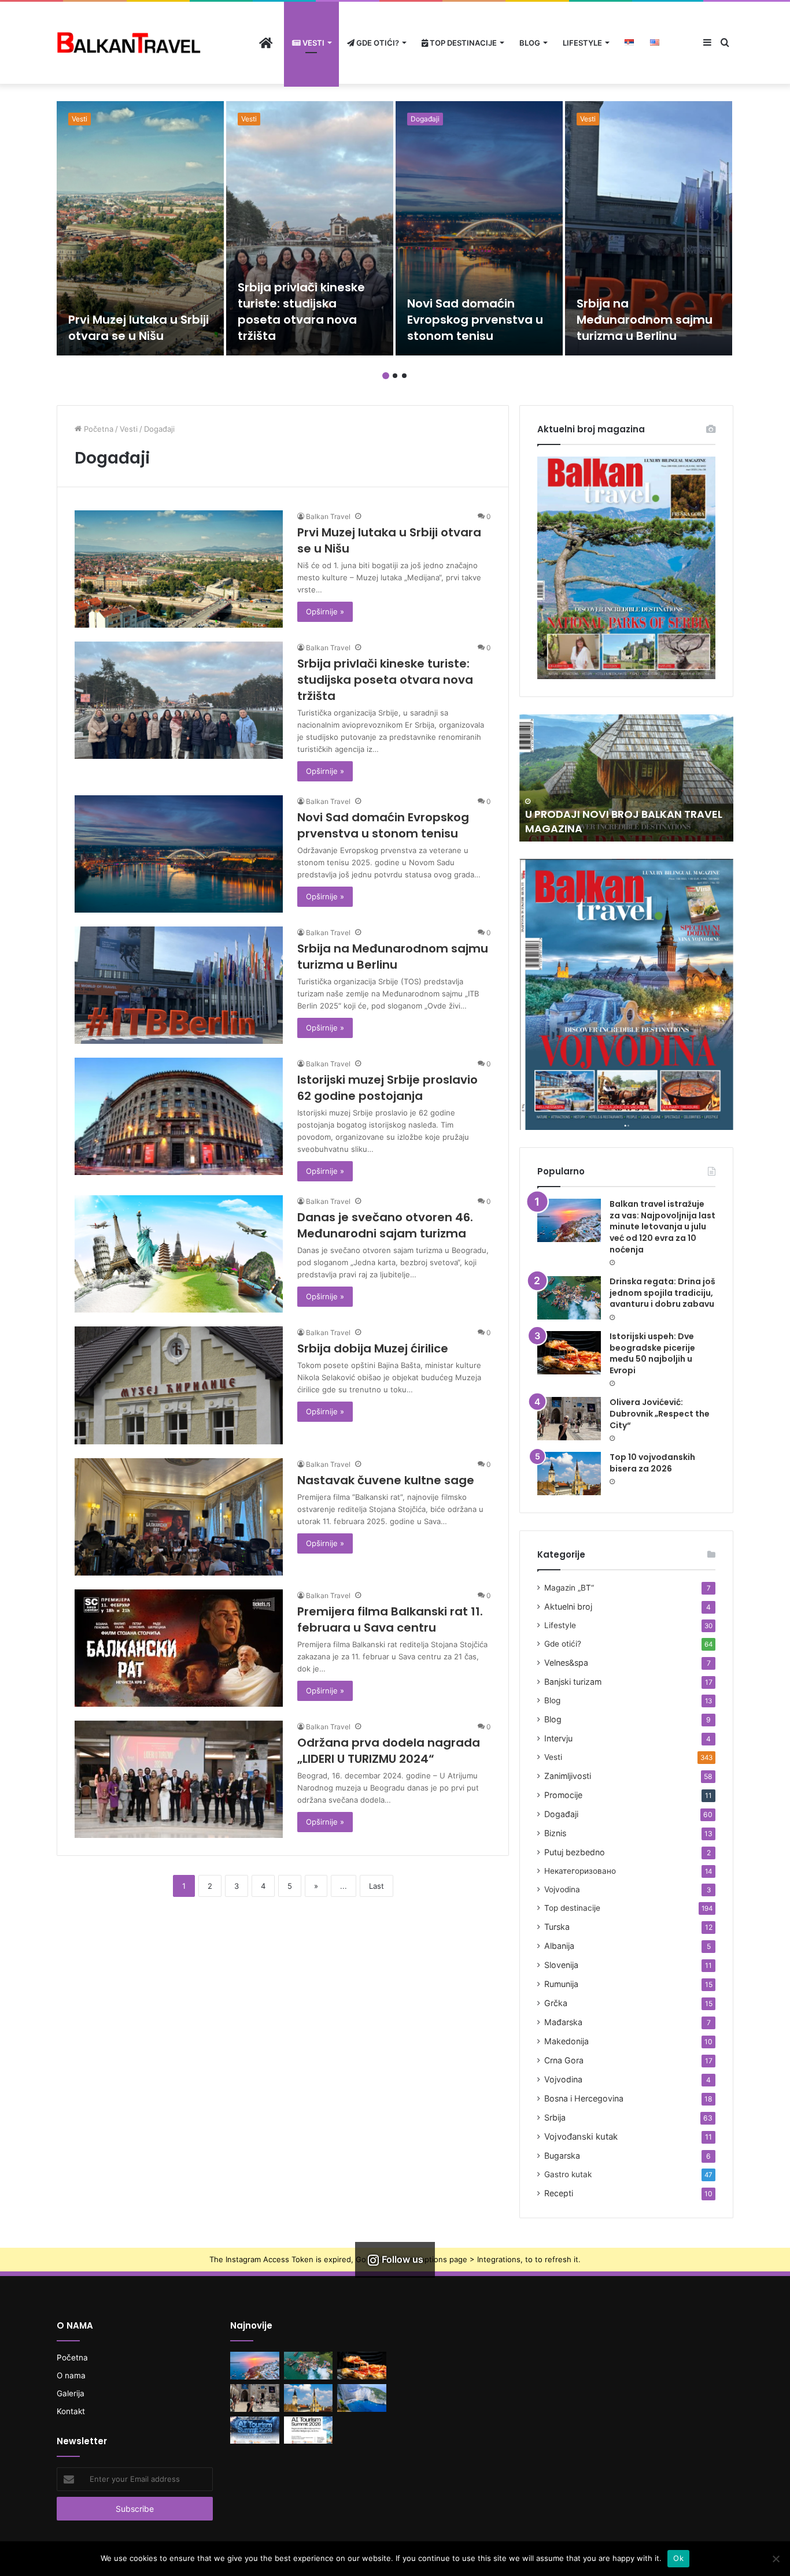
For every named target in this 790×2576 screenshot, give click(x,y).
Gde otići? (377, 43)
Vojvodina (562, 1889)
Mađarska (563, 2022)
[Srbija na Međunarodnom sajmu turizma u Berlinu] (649, 228)
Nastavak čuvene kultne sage (386, 1480)
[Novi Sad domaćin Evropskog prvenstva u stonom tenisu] (479, 228)
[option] (140, 228)
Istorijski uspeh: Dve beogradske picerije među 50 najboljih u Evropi (652, 1353)
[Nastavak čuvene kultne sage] (179, 1517)
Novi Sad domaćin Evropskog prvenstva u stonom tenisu (475, 320)
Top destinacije (462, 43)
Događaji (425, 119)
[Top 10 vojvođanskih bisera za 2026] (569, 1474)
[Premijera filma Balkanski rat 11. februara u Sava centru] (179, 1648)
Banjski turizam (573, 1682)
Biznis (555, 1833)
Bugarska (562, 2156)
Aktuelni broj (568, 1606)
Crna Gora (564, 2060)
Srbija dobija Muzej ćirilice (373, 1348)
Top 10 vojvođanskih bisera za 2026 (652, 1463)
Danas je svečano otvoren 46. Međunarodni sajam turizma (385, 1225)
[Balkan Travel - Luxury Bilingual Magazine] (129, 42)
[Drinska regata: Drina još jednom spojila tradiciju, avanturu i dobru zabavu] (569, 1298)
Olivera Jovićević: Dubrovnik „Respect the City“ (660, 1413)
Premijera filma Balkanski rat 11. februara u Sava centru (390, 1619)
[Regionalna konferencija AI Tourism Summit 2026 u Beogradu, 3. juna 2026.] (255, 2430)
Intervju (558, 1738)
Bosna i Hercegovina (584, 2098)
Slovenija (561, 1965)
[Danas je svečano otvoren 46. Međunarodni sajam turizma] (179, 1254)
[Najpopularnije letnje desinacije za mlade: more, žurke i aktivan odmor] (362, 2398)
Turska (557, 1927)
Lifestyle (582, 43)
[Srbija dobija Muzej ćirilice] (179, 1385)
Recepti (559, 2193)
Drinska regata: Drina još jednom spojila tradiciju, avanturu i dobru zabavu (662, 1293)
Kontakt (71, 2411)
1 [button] (386, 376)
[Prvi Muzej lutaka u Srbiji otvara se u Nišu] (140, 228)
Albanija (559, 1946)
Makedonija (566, 2041)
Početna (97, 429)
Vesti (313, 43)
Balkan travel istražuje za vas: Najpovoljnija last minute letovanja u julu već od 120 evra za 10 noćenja (662, 1226)
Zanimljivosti (568, 1776)
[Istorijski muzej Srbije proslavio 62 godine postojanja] (179, 1116)
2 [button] (395, 376)
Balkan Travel (328, 516)
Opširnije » (325, 611)
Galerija (71, 2393)
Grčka (556, 2003)
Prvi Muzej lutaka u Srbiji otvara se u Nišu (139, 328)
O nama (71, 2375)
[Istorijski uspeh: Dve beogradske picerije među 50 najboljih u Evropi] (569, 1353)
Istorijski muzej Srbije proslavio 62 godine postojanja (387, 1088)
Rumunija (561, 1984)
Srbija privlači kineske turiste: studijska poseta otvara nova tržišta (301, 312)
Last (376, 1886)
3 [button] (404, 376)
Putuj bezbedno (575, 1852)
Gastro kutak (568, 2174)
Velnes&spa (566, 1663)
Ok (678, 2558)
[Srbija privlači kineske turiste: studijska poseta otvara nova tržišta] (310, 228)
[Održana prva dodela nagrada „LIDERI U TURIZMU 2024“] (179, 1779)
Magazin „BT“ (569, 1588)
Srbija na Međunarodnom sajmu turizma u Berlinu (645, 320)
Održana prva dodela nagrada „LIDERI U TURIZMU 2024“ (389, 1751)
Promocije (563, 1795)
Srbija (555, 2117)
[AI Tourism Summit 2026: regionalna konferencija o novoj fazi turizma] (309, 2430)
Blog (530, 43)
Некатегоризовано (580, 1871)
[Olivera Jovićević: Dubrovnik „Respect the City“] (569, 1419)
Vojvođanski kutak (581, 2136)
